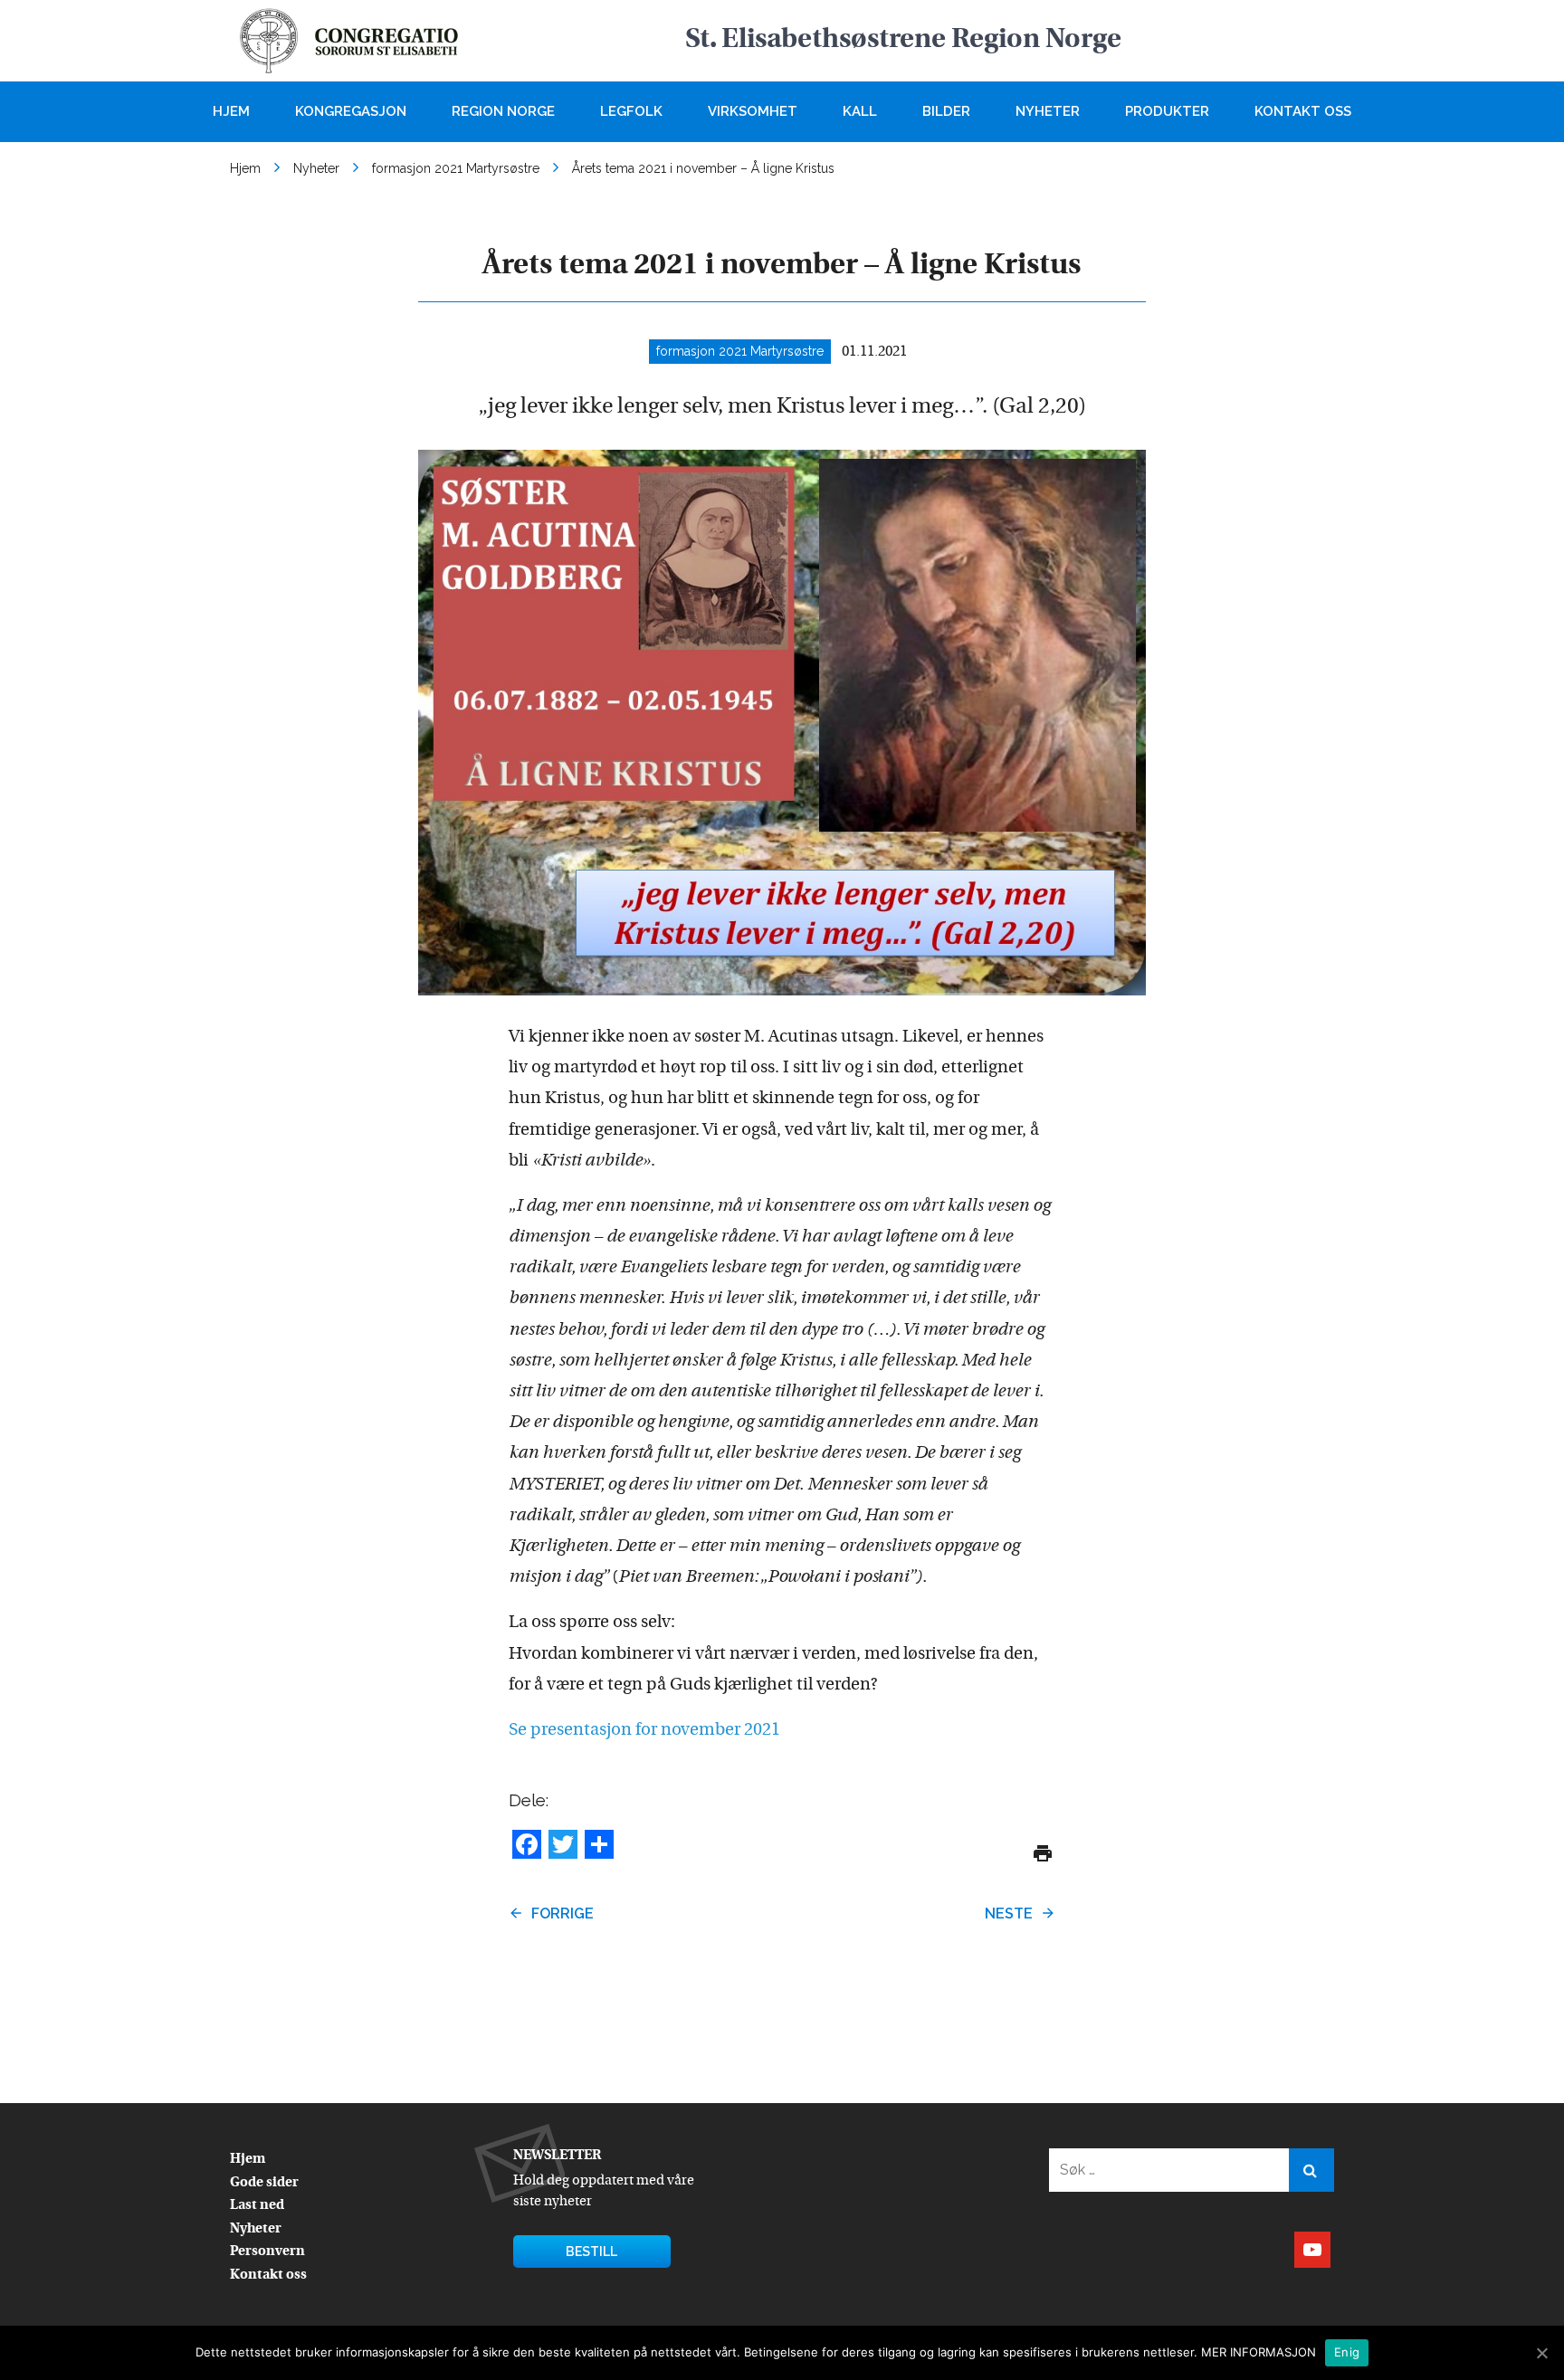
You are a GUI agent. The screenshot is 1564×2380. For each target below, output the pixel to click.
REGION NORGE (503, 111)
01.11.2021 (874, 352)
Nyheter (1048, 111)
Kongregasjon (351, 111)
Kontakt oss (1303, 111)
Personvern (267, 2252)
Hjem (231, 111)
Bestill (591, 2251)
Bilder (946, 111)
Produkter (1167, 111)
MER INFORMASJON (1259, 2352)
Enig (1347, 2352)
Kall (860, 111)
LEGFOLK (631, 111)
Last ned (257, 2206)
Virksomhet (753, 111)
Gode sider (264, 2183)
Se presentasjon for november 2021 (644, 1731)
